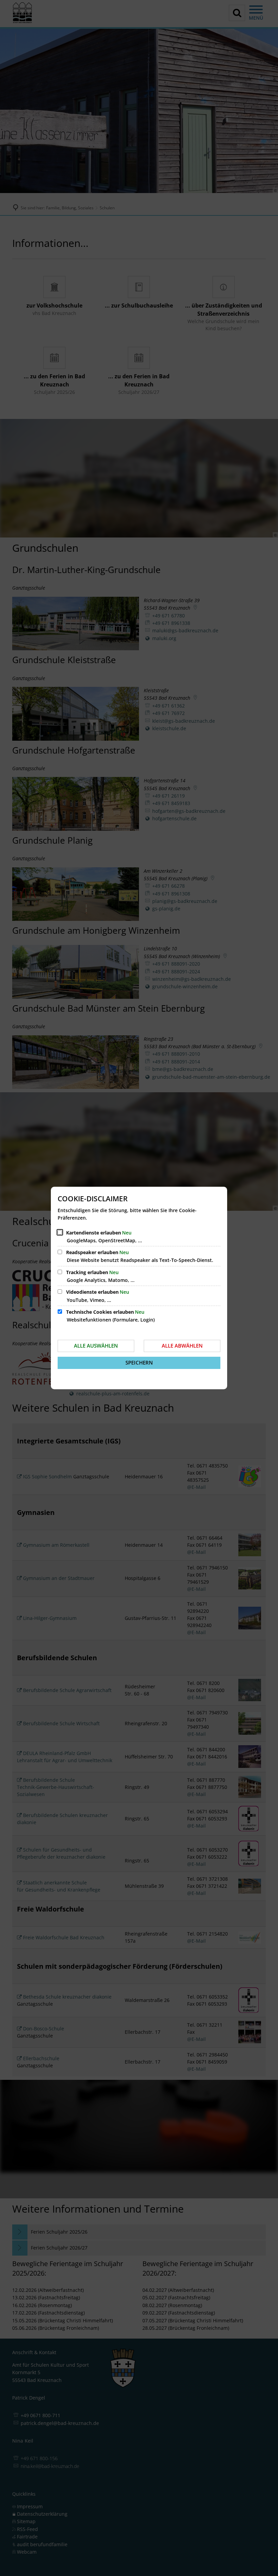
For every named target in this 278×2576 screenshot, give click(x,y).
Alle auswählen (96, 1346)
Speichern (139, 1363)
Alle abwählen (182, 1346)
